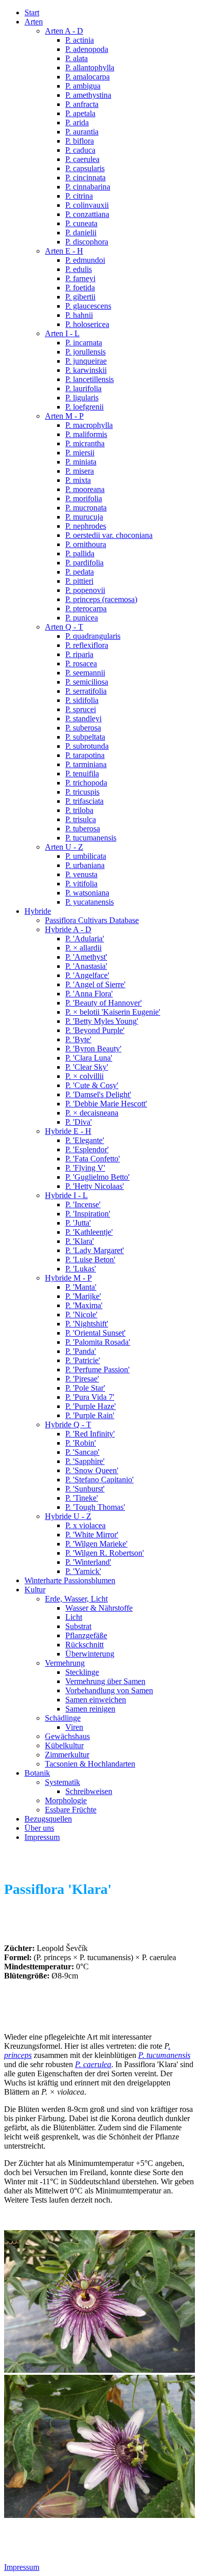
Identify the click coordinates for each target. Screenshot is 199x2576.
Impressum (42, 1837)
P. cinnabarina (88, 187)
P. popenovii (85, 590)
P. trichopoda (86, 783)
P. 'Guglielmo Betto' (97, 1177)
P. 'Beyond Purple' (95, 1030)
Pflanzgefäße (86, 1635)
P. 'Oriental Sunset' (95, 1333)
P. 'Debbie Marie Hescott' (106, 1104)
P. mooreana (85, 489)
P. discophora (87, 242)
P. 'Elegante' (85, 1140)
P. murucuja (84, 517)
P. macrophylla (89, 425)
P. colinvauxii (87, 205)
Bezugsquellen (48, 1819)
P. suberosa (83, 728)
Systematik (63, 1782)
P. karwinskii (86, 370)
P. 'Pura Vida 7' (90, 1397)
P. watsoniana (87, 893)
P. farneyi (80, 278)
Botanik (37, 1773)
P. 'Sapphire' (85, 1461)
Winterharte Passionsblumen (70, 1580)
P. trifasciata (84, 801)
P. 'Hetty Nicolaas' (95, 1186)
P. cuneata (81, 223)
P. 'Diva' (79, 1122)
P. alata (77, 58)
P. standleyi (83, 718)
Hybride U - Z (68, 1516)
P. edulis (79, 269)
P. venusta (81, 874)
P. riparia (79, 654)
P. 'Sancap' (82, 1452)
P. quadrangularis (93, 636)
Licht (74, 1617)
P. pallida (80, 553)
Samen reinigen (90, 1709)
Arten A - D (64, 31)
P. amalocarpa (88, 77)
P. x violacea (85, 1525)
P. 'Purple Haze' (91, 1406)
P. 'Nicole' (81, 1314)
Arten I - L (62, 333)
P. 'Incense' (83, 1204)
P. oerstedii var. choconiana (109, 535)
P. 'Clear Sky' (87, 1067)
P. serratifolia (86, 691)
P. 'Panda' (81, 1351)
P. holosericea (87, 324)
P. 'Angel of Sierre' (95, 984)
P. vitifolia (81, 884)
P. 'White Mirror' (92, 1535)
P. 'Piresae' (82, 1379)
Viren (74, 1727)
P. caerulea (82, 159)
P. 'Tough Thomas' (95, 1507)
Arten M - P (64, 416)
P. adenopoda (87, 49)
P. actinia (80, 40)
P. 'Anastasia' (86, 966)
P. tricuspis (82, 792)
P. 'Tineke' (82, 1498)
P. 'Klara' (80, 1241)
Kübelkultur (64, 1745)
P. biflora (80, 141)
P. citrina (79, 196)
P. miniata (81, 462)
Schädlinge (63, 1718)
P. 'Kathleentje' (89, 1232)
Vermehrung (65, 1663)
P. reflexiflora (87, 645)
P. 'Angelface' (87, 975)
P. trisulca (81, 819)
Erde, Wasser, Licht (76, 1599)
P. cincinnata (85, 178)
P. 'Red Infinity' (90, 1434)
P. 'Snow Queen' (92, 1470)
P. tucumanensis (91, 838)
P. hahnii (79, 315)
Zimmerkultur (67, 1755)
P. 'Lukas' (81, 1269)
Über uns (39, 1828)
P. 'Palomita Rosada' (98, 1342)
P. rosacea (81, 663)
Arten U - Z (64, 847)
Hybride (38, 911)
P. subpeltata (85, 737)
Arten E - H (64, 251)
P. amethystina (88, 95)
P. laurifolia (83, 388)
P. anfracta (82, 104)
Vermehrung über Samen (105, 1681)
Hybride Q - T (68, 1425)
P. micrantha (85, 443)
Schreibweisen (89, 1791)
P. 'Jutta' (78, 1223)
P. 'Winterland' (88, 1562)
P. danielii (81, 233)
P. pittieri (79, 581)
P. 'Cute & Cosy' (92, 1085)
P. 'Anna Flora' (89, 994)
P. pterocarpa (86, 608)
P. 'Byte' (78, 1039)
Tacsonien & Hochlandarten (90, 1764)
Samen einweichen (96, 1700)
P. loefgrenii (84, 407)
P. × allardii (83, 948)
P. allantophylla (90, 67)
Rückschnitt (84, 1645)
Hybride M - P (68, 1278)
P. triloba (79, 810)
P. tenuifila (82, 774)
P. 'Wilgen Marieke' (96, 1544)
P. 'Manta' (81, 1287)
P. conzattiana (87, 214)
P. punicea (82, 618)
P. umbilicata (86, 856)
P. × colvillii (84, 1076)
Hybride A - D (68, 929)
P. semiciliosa (87, 682)
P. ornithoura (86, 544)
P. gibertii (80, 297)
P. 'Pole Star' (85, 1388)
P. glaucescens (88, 306)
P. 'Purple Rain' (90, 1415)
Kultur (35, 1590)
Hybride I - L (66, 1195)
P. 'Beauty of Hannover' (104, 1003)
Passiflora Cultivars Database (92, 920)
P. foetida (80, 288)
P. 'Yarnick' (83, 1571)
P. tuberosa (83, 829)
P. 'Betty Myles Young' (102, 1021)
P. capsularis (85, 168)
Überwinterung (90, 1654)
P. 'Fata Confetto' (93, 1159)
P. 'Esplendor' (87, 1149)
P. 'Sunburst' (85, 1489)
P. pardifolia (84, 563)
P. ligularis (82, 398)
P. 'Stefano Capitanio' (99, 1480)
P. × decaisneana (92, 1113)
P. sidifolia (82, 700)
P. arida (77, 123)
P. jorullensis (85, 352)
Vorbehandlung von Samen (109, 1690)
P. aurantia (82, 132)
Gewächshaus (67, 1736)
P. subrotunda (87, 746)
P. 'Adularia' (85, 939)
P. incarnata (84, 343)
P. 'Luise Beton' (90, 1259)
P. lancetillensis (90, 379)
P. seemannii (85, 673)
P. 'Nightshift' (87, 1324)
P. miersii (80, 453)
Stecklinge (82, 1672)
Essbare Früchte (71, 1810)
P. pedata (80, 572)
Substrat (78, 1626)
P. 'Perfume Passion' (97, 1370)
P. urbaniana (85, 865)
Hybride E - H (68, 1131)
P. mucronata (86, 508)
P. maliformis (86, 434)
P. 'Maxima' (84, 1305)
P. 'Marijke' (83, 1296)
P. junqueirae (86, 361)
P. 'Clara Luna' (89, 1058)
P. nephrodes (86, 526)
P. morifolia (84, 498)
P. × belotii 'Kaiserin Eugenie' (113, 1012)
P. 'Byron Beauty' (93, 1049)
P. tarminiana (86, 764)
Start (32, 12)
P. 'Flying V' (85, 1168)
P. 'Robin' (81, 1443)
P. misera (80, 471)
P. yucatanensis (90, 902)
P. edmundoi (85, 260)
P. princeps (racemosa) (101, 599)
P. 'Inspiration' (88, 1214)
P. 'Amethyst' (86, 957)
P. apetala (80, 113)
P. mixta (78, 480)
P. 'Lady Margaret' (95, 1250)
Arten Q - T (64, 627)
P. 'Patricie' (83, 1360)
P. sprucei (81, 709)
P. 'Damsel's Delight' (98, 1094)
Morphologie (66, 1800)
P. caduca (80, 150)
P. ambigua (83, 86)
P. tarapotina (85, 755)
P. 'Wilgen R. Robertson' (105, 1553)
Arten (34, 22)
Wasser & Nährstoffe (99, 1608)
